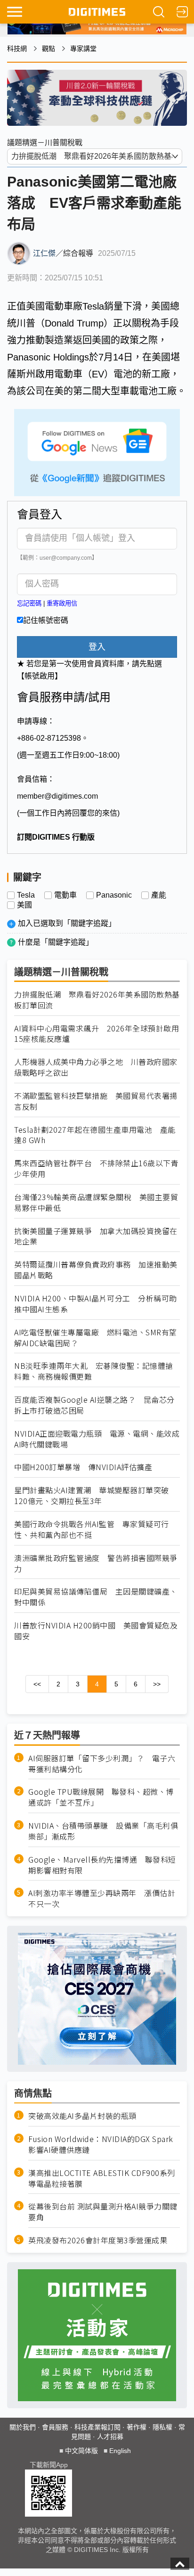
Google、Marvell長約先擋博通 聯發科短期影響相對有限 (102, 1865)
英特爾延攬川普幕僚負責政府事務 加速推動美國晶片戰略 (96, 1270)
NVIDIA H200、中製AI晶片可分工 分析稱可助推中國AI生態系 (96, 1304)
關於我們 (23, 2427)
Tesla (26, 895)
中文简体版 (81, 2451)
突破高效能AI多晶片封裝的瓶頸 (82, 2116)
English (120, 2451)
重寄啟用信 (62, 603)
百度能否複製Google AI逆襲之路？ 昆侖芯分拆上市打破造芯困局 (94, 1405)
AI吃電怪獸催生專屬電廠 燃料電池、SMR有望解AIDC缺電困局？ (96, 1338)
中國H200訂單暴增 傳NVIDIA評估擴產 (83, 1467)
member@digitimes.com (57, 796)
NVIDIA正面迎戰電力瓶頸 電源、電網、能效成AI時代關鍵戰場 (97, 1439)
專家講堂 (83, 49)
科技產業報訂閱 (97, 2427)
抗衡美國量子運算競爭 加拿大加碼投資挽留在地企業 (96, 1236)
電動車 (65, 895)
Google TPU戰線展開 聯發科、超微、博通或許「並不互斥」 (101, 1797)
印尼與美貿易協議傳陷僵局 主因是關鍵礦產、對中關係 (96, 1597)
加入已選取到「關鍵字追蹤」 (67, 923)
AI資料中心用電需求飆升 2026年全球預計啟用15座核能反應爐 (97, 1034)
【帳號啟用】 (40, 676)
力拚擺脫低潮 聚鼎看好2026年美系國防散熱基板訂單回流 (97, 1000)
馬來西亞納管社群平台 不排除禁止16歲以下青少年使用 (96, 1169)
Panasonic (114, 895)
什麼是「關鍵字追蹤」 (56, 942)
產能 (159, 895)
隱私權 (162, 2427)
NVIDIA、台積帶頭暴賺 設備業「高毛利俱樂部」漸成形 (103, 1831)
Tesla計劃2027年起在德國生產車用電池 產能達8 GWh (95, 1135)
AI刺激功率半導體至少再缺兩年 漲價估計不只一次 (102, 1898)
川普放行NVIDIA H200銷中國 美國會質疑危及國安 (96, 1631)
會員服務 (55, 2427)
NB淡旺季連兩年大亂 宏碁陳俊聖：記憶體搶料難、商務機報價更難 (94, 1371)
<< (37, 1684)
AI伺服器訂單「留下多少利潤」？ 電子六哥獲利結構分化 (102, 1764)
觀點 (48, 49)
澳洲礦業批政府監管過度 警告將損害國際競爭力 (96, 1563)
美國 (24, 905)
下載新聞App (49, 2465)
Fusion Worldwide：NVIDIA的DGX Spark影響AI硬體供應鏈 (101, 2144)
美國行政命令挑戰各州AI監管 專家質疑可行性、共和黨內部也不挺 (92, 1529)
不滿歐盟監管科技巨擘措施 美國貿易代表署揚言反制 (96, 1101)
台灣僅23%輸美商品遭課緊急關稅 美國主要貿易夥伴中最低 (96, 1202)
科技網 (17, 49)
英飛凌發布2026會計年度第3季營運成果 (98, 2240)
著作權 (137, 2427)
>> (157, 1684)
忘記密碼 (29, 603)
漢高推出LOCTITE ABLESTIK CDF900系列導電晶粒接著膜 (102, 2178)
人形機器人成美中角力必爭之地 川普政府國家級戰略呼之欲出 (96, 1067)
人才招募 (110, 2437)
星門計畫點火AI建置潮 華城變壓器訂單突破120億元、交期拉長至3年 (92, 1496)
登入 (97, 647)
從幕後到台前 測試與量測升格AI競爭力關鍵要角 (103, 2212)
